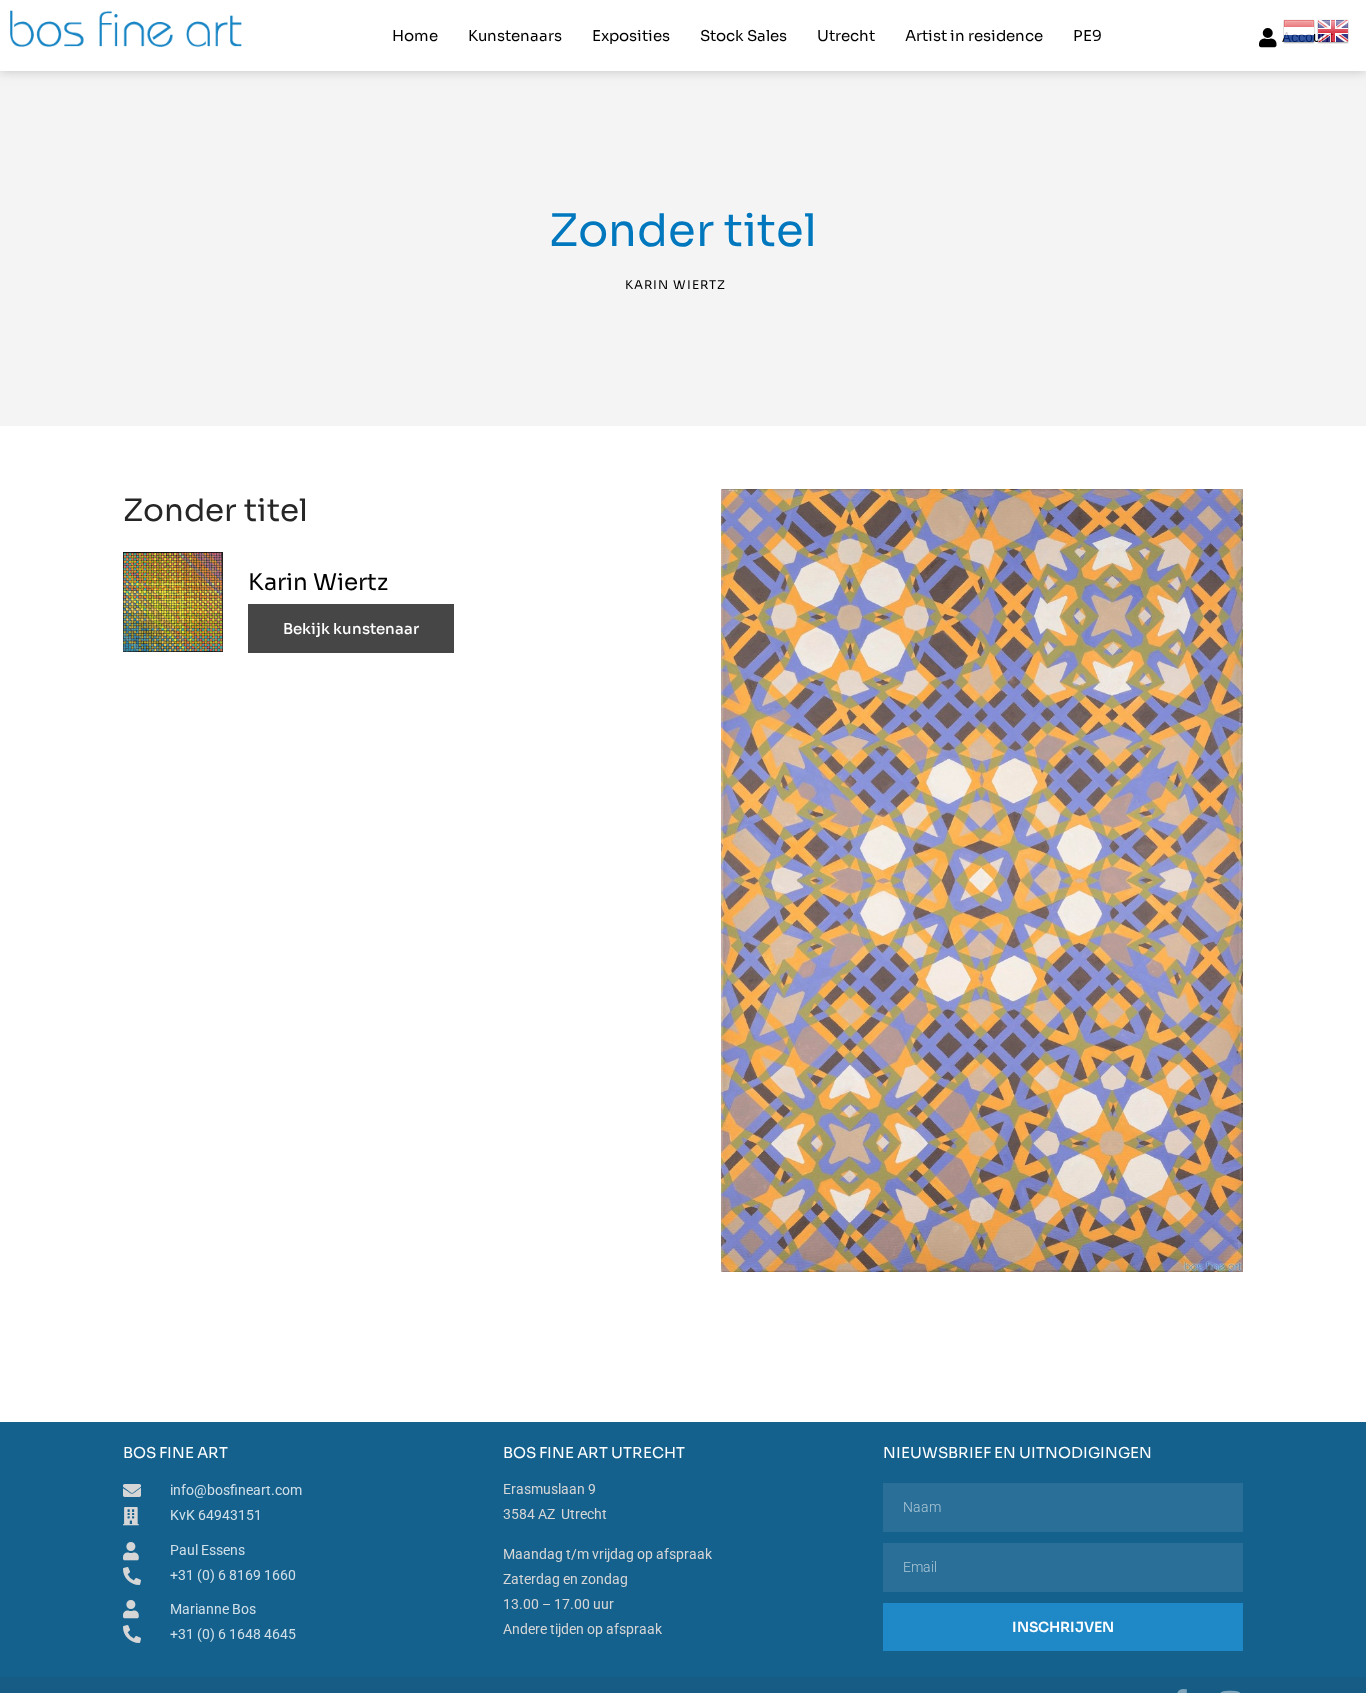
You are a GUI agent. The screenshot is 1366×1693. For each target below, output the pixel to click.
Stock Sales (743, 35)
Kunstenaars (515, 35)
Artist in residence (974, 35)
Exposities (631, 35)
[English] (1334, 30)
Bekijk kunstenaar (351, 628)
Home (415, 35)
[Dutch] (1300, 30)
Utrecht (846, 35)
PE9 (1087, 35)
